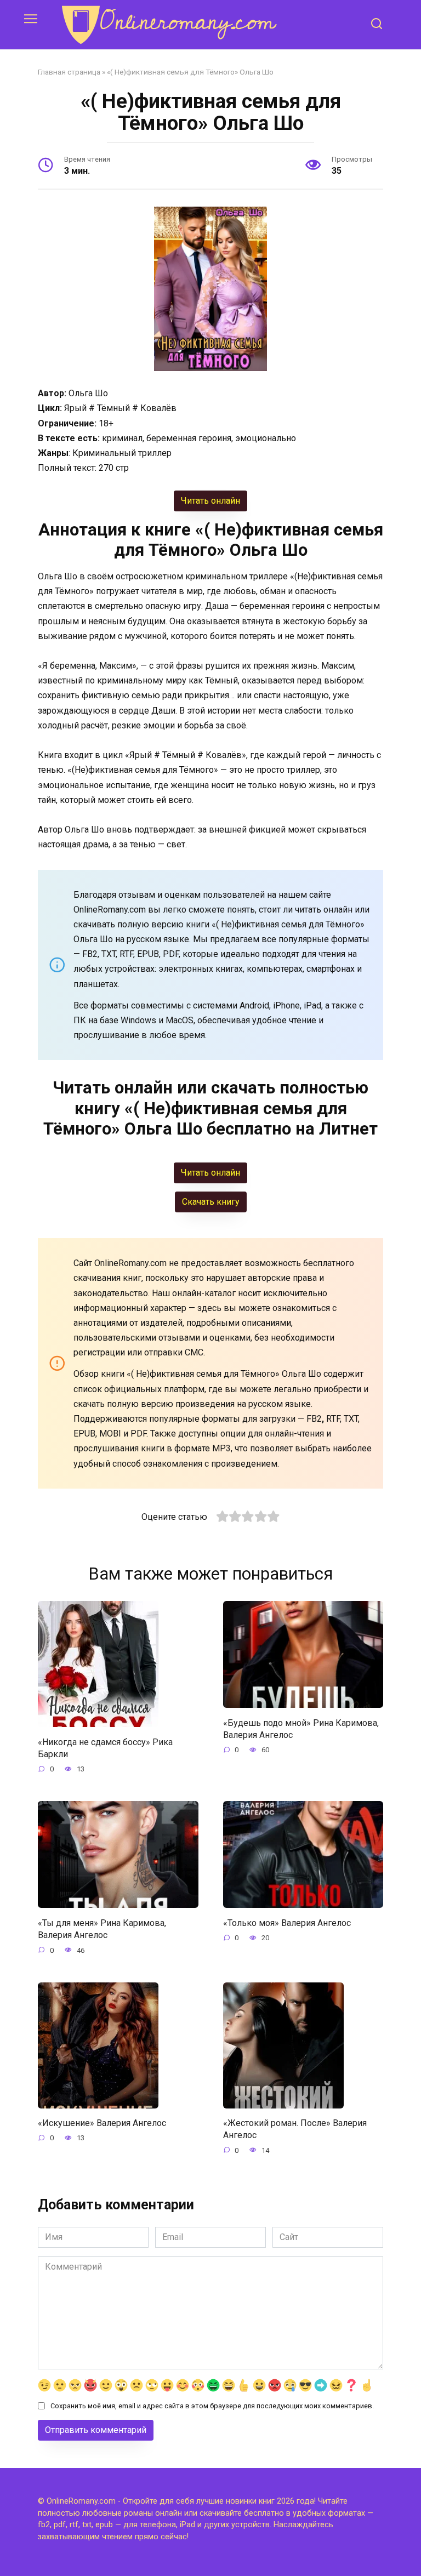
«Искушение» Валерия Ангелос (102, 2123)
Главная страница (69, 72)
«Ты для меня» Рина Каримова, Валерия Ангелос (102, 1928)
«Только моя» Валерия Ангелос (287, 1922)
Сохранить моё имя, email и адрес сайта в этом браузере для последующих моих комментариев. (212, 2406)
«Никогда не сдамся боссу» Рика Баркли (105, 1748)
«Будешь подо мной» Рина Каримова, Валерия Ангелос (301, 1728)
